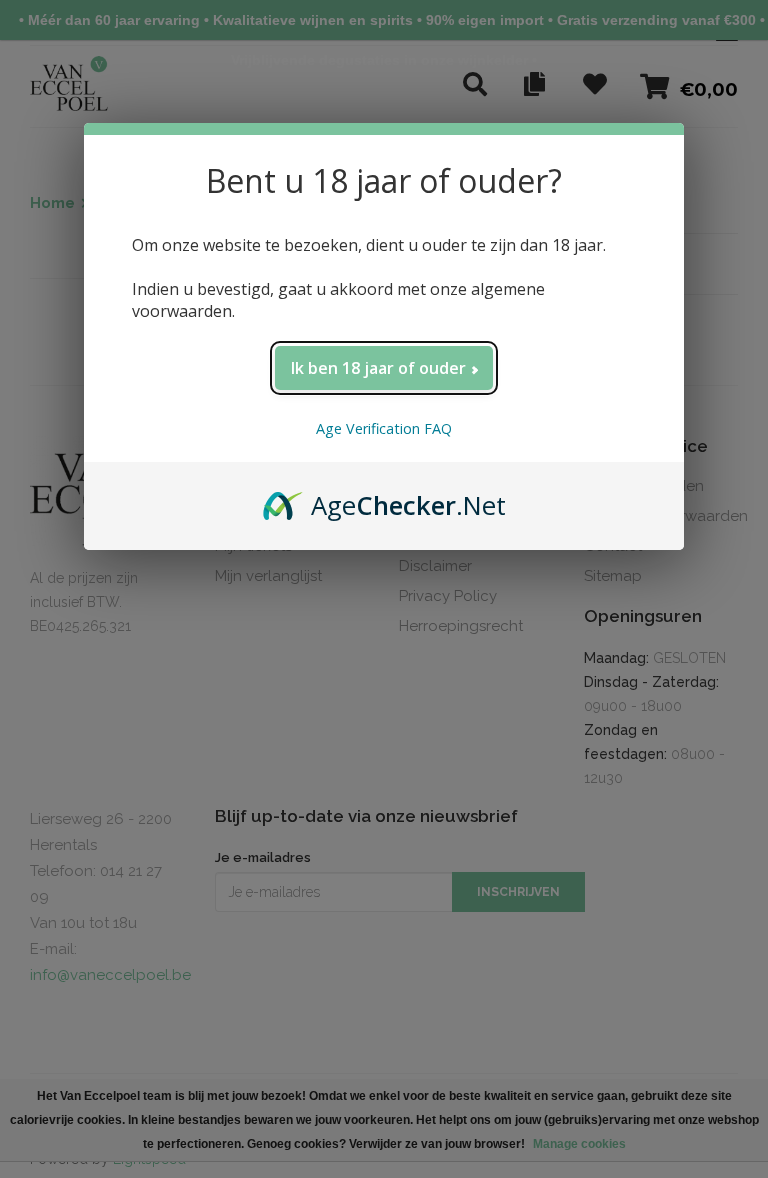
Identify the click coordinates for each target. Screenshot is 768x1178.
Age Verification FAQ (384, 428)
